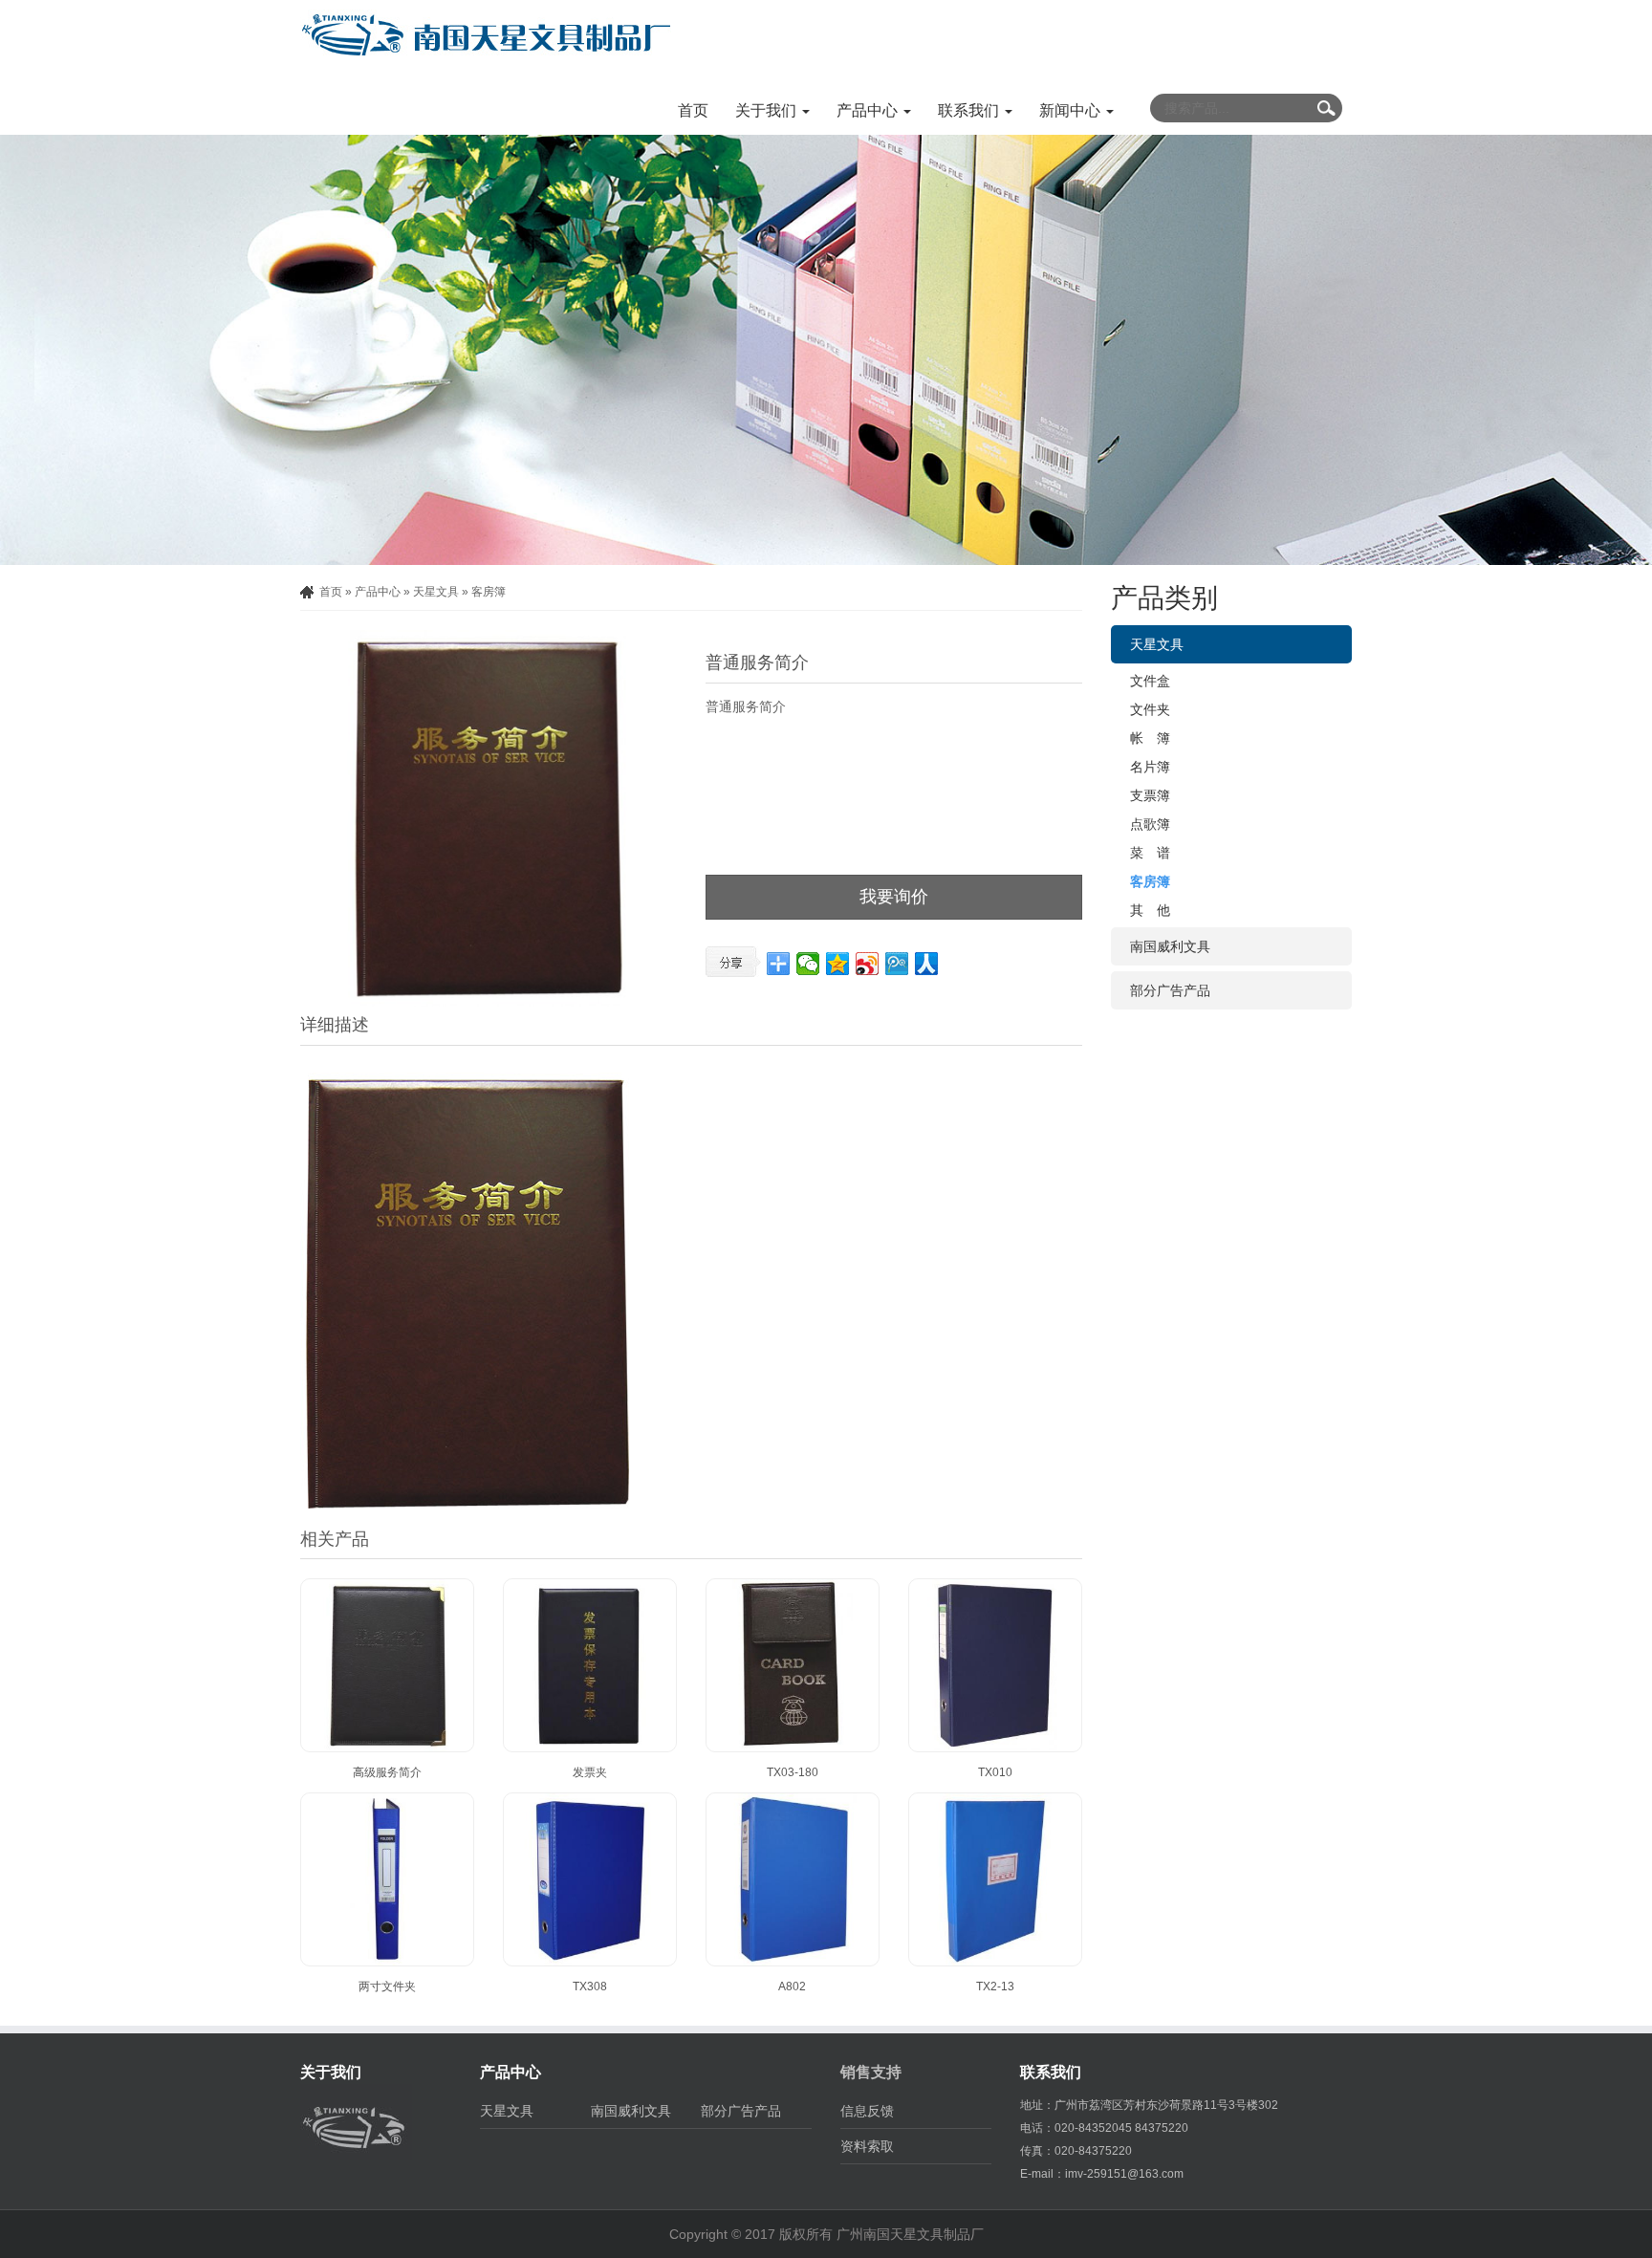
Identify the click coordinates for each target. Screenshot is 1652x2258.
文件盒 (1150, 681)
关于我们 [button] (768, 110)
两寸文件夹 (387, 1987)
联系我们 (1051, 2072)
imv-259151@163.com (1124, 2174)
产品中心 (378, 592)
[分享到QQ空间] (838, 964)
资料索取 (867, 2146)
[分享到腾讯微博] (897, 964)
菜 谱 (1150, 853)
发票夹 (590, 1772)
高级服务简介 (387, 1772)
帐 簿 (1150, 738)
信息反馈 (867, 2111)
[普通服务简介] (489, 818)
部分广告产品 (1170, 990)
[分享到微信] (808, 964)
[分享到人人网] (927, 964)
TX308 (590, 1987)
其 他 (1150, 910)
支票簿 (1150, 795)
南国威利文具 (1170, 946)
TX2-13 (995, 1987)
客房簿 (489, 592)
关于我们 (331, 2072)
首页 (693, 110)
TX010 (995, 1772)
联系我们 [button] (970, 110)
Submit (1326, 108)
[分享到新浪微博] (868, 964)
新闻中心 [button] (1072, 110)
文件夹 (1150, 709)
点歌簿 (1150, 824)
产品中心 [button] (869, 110)
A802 (792, 1987)
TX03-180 (793, 1772)
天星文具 (436, 592)
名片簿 (1150, 767)
